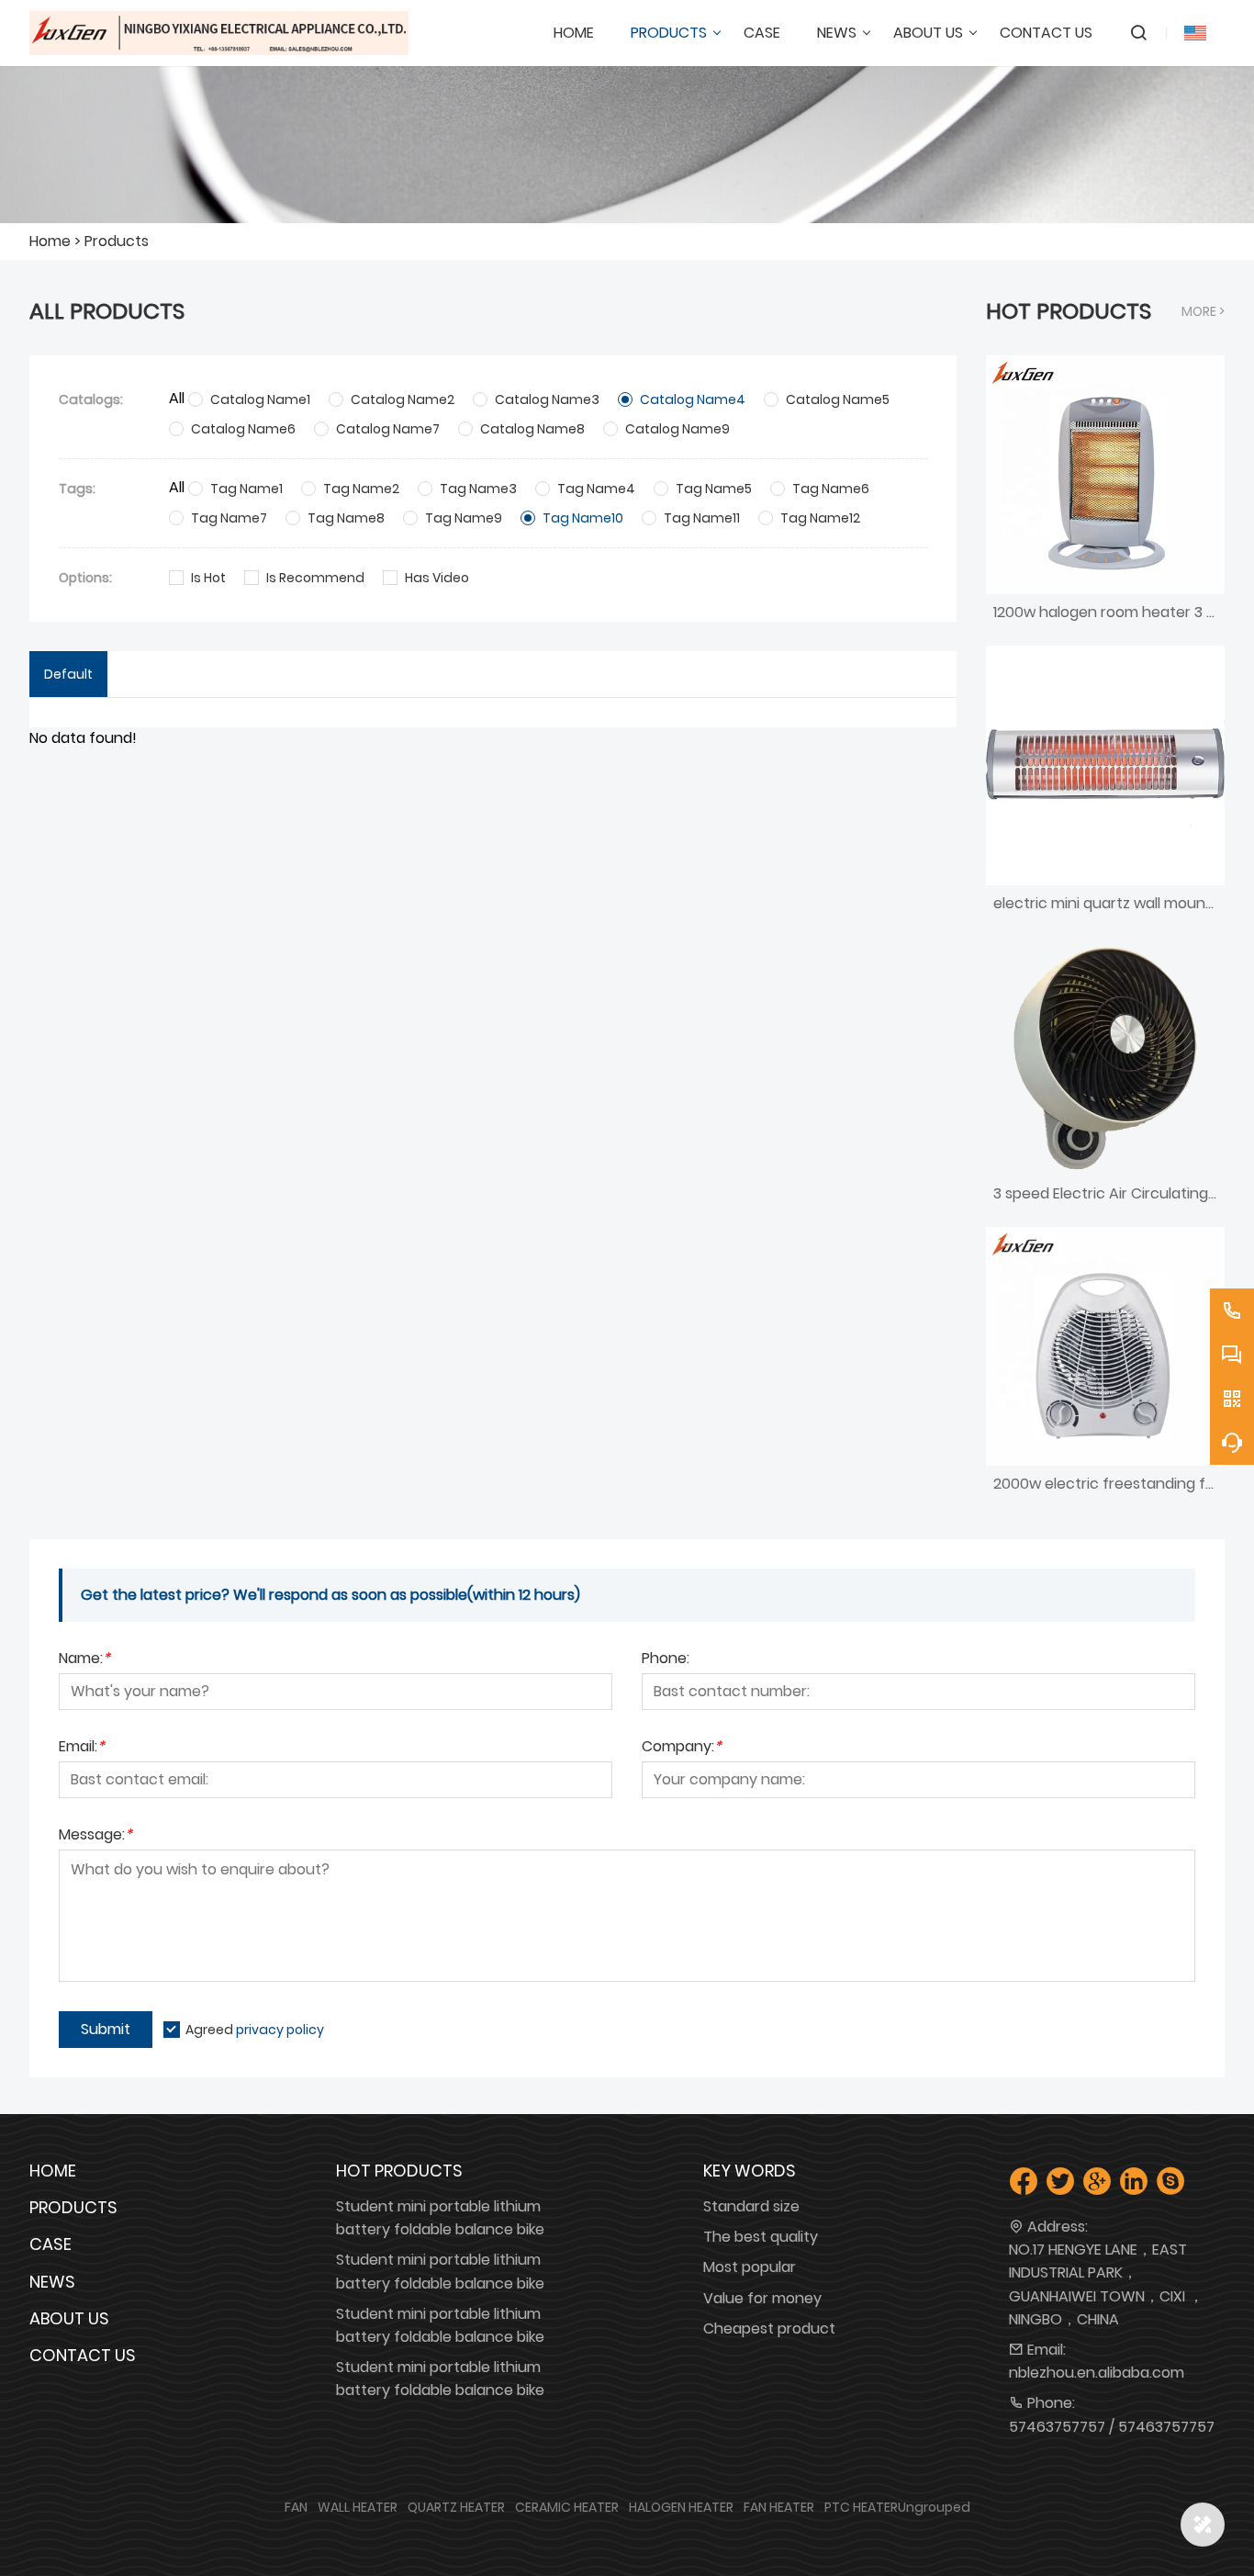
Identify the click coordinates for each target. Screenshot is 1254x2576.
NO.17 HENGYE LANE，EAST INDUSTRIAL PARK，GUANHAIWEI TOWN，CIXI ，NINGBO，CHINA (1106, 2284)
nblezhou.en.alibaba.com (1097, 2373)
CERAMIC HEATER (567, 2507)
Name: (84, 1660)
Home (50, 241)
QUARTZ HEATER (456, 2507)
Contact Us (83, 2355)
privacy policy (280, 2030)
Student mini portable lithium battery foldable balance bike (440, 2218)
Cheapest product (769, 2329)
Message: (95, 1836)
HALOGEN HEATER (681, 2507)
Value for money (762, 2298)
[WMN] (219, 33)
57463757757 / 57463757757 (1112, 2427)
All (177, 398)
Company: (682, 1748)
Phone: (666, 1660)
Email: (82, 1748)
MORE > (1203, 311)
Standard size (751, 2206)
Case (50, 2244)
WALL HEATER (358, 2507)
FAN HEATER (779, 2507)
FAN (296, 2507)
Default (68, 674)
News (52, 2282)
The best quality (761, 2237)
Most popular (750, 2267)
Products (117, 241)
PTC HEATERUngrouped (897, 2507)
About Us (69, 2318)
